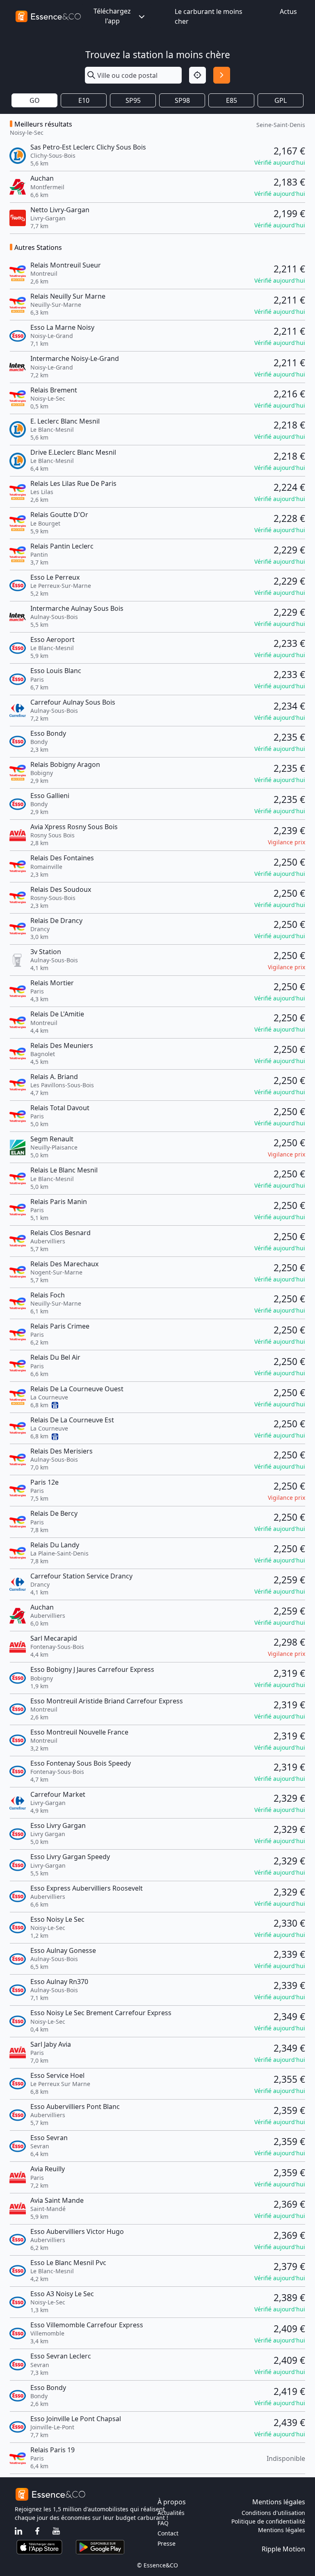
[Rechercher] (222, 75)
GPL (281, 100)
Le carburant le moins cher (209, 16)
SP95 (133, 100)
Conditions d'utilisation (273, 2513)
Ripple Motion (283, 2549)
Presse (167, 2543)
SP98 (182, 100)
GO (35, 100)
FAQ (163, 2523)
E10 (84, 100)
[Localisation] (197, 75)
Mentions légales (282, 2530)
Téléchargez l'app (112, 16)
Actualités (171, 2513)
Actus (288, 11)
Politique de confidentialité (268, 2521)
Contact (168, 2533)
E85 (232, 100)
